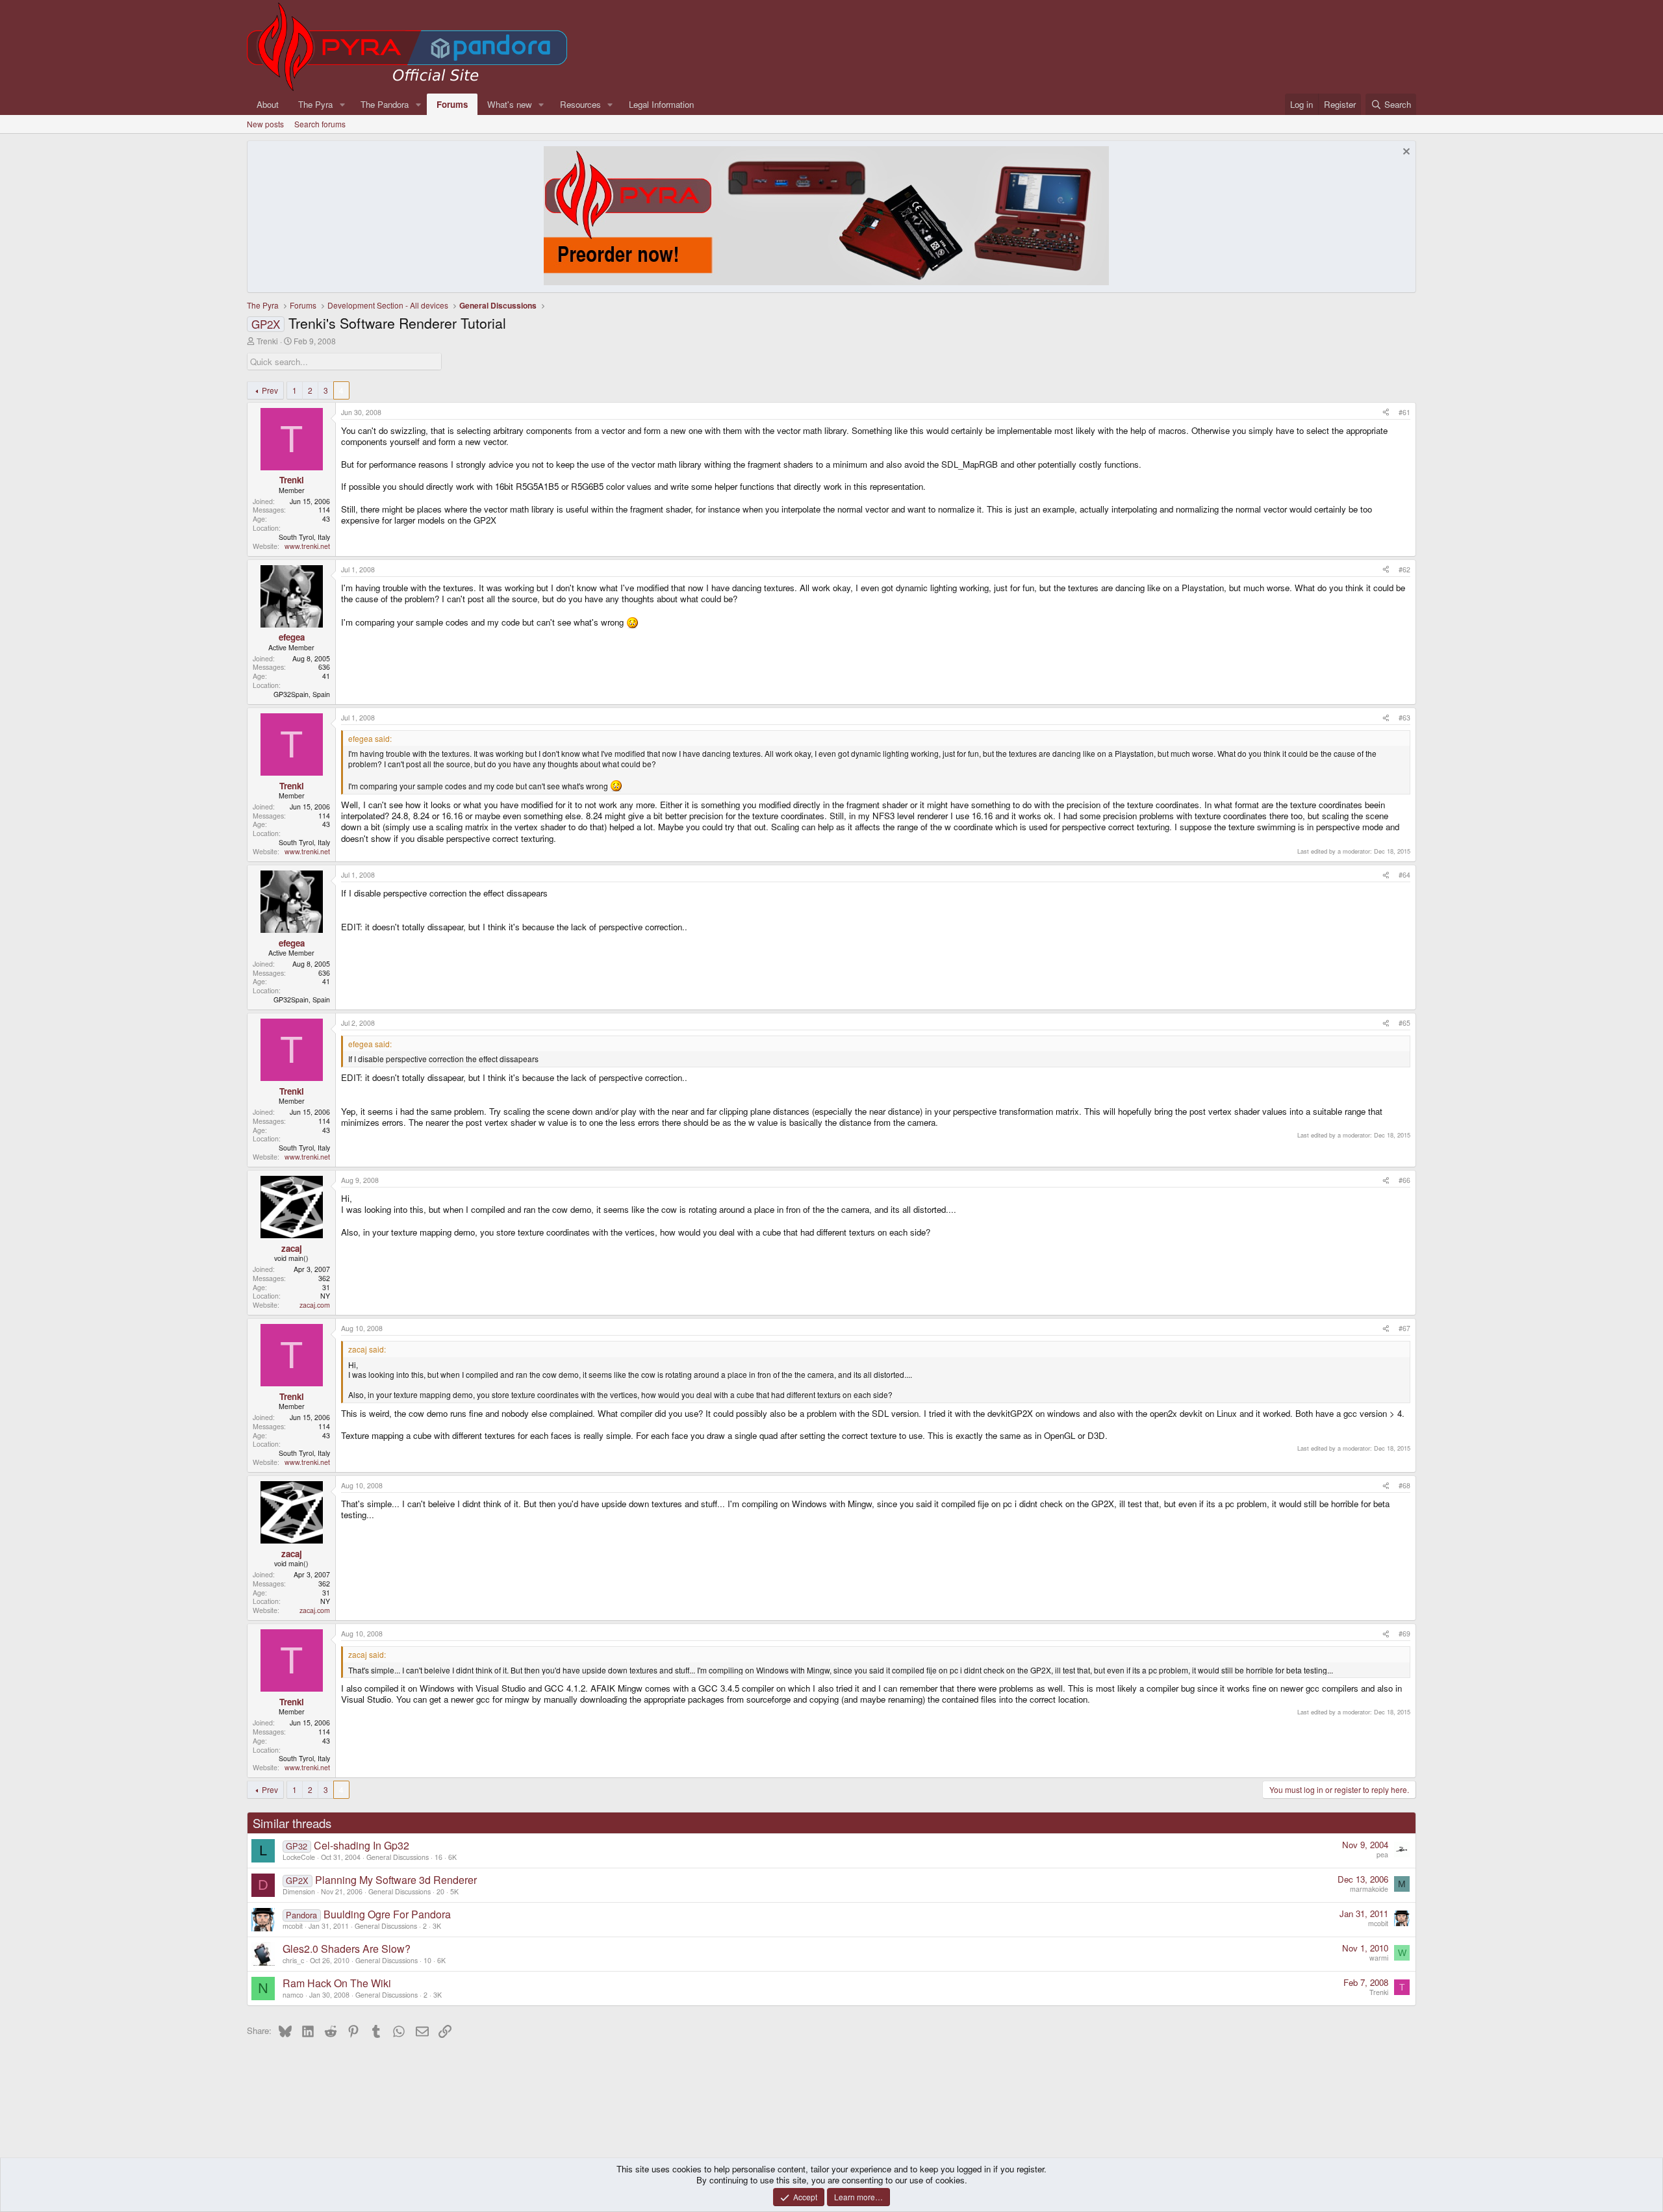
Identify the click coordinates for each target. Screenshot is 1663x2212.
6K (452, 1857)
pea (1382, 1854)
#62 (1404, 569)
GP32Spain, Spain (302, 694)
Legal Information (661, 104)
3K (437, 1926)
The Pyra (315, 104)
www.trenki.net (307, 546)
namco (293, 1995)
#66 (1404, 1180)
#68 (1404, 1485)
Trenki (267, 341)
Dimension (299, 1891)
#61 (1404, 412)
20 (440, 1891)
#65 (1404, 1023)
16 (438, 1857)
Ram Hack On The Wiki (337, 1983)
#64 (1404, 875)
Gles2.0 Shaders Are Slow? (347, 1949)
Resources (580, 104)
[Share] (1386, 413)
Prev (270, 390)
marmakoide (1369, 1889)
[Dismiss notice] (1405, 153)
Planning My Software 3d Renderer (396, 1880)
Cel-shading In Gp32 (362, 1845)
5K (454, 1891)
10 (427, 1960)
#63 (1404, 718)
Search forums (320, 124)
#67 (1404, 1328)
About (268, 104)
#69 (1404, 1634)
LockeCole (299, 1857)
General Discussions (398, 1857)
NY (325, 1296)
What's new (510, 104)
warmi (1379, 1958)
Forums (452, 104)
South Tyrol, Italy (304, 537)
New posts (265, 124)
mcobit (293, 1926)
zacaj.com (315, 1305)
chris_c (293, 1960)
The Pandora (385, 104)
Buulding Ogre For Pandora (387, 1914)
